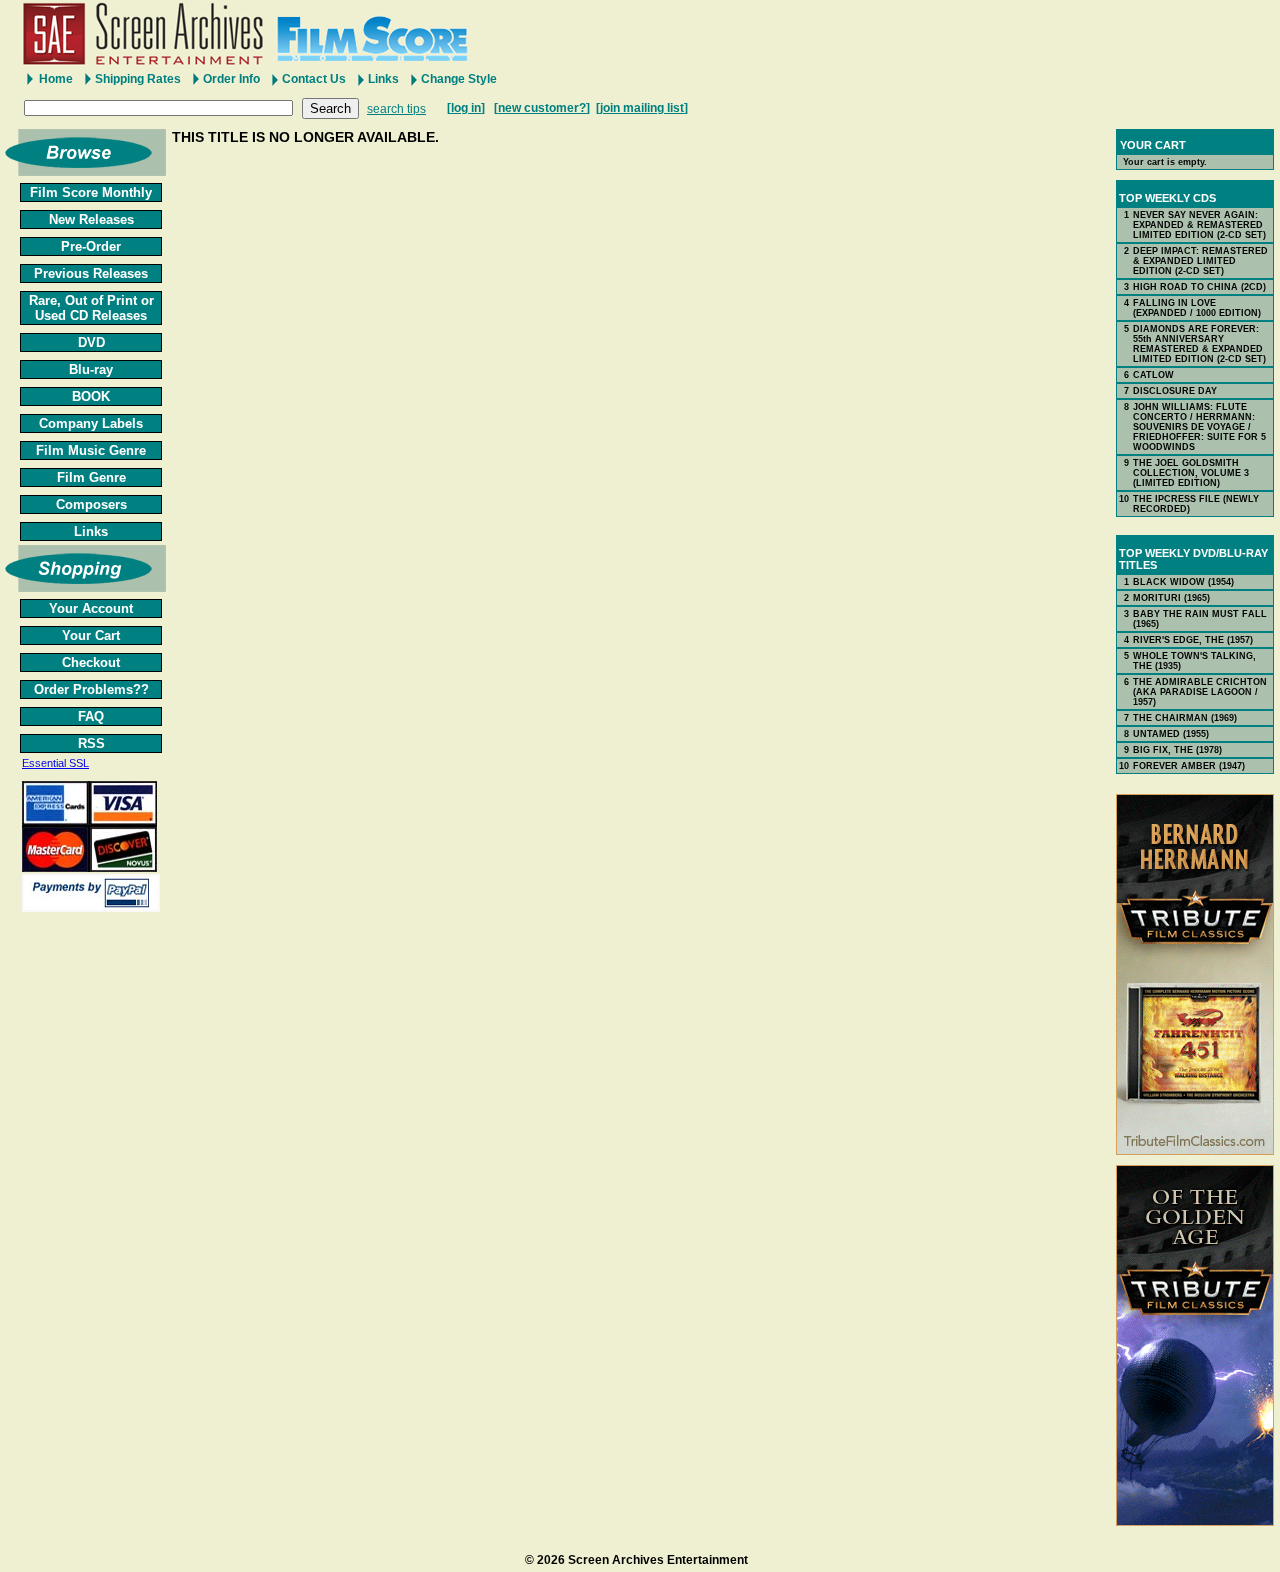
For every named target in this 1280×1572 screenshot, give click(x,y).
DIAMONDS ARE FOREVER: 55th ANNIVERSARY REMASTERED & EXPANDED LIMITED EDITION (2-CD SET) (1199, 344)
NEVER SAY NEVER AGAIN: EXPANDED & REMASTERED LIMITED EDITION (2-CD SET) (1199, 225)
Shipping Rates (138, 79)
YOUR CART (1153, 145)
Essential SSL (55, 763)
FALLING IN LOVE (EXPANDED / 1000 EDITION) (1197, 308)
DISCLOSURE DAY (1175, 391)
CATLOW (1153, 375)
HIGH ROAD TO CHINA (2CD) (1199, 287)
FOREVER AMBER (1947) (1189, 766)
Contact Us (314, 79)
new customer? (542, 108)
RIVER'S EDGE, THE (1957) (1193, 640)
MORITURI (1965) (1171, 598)
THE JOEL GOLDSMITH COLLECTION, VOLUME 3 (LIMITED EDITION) (1191, 473)
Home (56, 79)
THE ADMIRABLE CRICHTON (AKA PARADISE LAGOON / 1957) (1200, 692)
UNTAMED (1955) (1171, 734)
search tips (396, 109)
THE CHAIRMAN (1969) (1185, 718)
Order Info (231, 79)
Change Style (459, 79)
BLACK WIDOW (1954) (1183, 582)
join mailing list (642, 108)
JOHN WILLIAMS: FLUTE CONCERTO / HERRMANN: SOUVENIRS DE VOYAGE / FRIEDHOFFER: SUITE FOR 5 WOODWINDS (1199, 427)
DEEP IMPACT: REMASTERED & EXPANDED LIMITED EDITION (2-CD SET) (1200, 261)
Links (383, 79)
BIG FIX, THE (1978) (1177, 750)
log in (466, 108)
